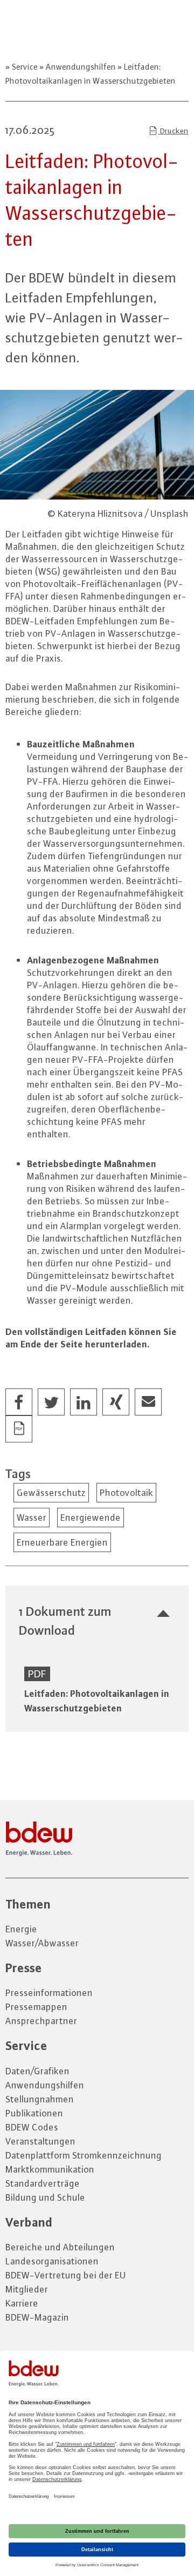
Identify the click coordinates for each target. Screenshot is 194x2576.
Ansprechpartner (41, 2021)
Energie (21, 1929)
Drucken (174, 131)
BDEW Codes (32, 2127)
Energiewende (91, 1518)
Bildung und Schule (45, 2197)
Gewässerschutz (51, 1493)
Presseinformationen (49, 1993)
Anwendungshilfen (81, 67)
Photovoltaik (126, 1493)
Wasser (32, 1518)
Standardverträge (43, 2183)
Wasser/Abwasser (42, 1943)
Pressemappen (36, 2007)
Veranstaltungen (40, 2141)
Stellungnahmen (40, 2099)
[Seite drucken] (19, 1429)
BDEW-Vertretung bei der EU (66, 2275)
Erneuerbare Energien (62, 1542)
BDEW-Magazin (37, 2317)
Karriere (22, 2303)
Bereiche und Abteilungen (60, 2247)
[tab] (97, 1621)
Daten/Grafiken (37, 2071)
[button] (19, 1402)
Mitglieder (27, 2289)
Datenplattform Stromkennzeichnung (84, 2155)
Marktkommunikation (50, 2169)
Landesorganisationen (52, 2261)
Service (25, 67)
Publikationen (34, 2113)
